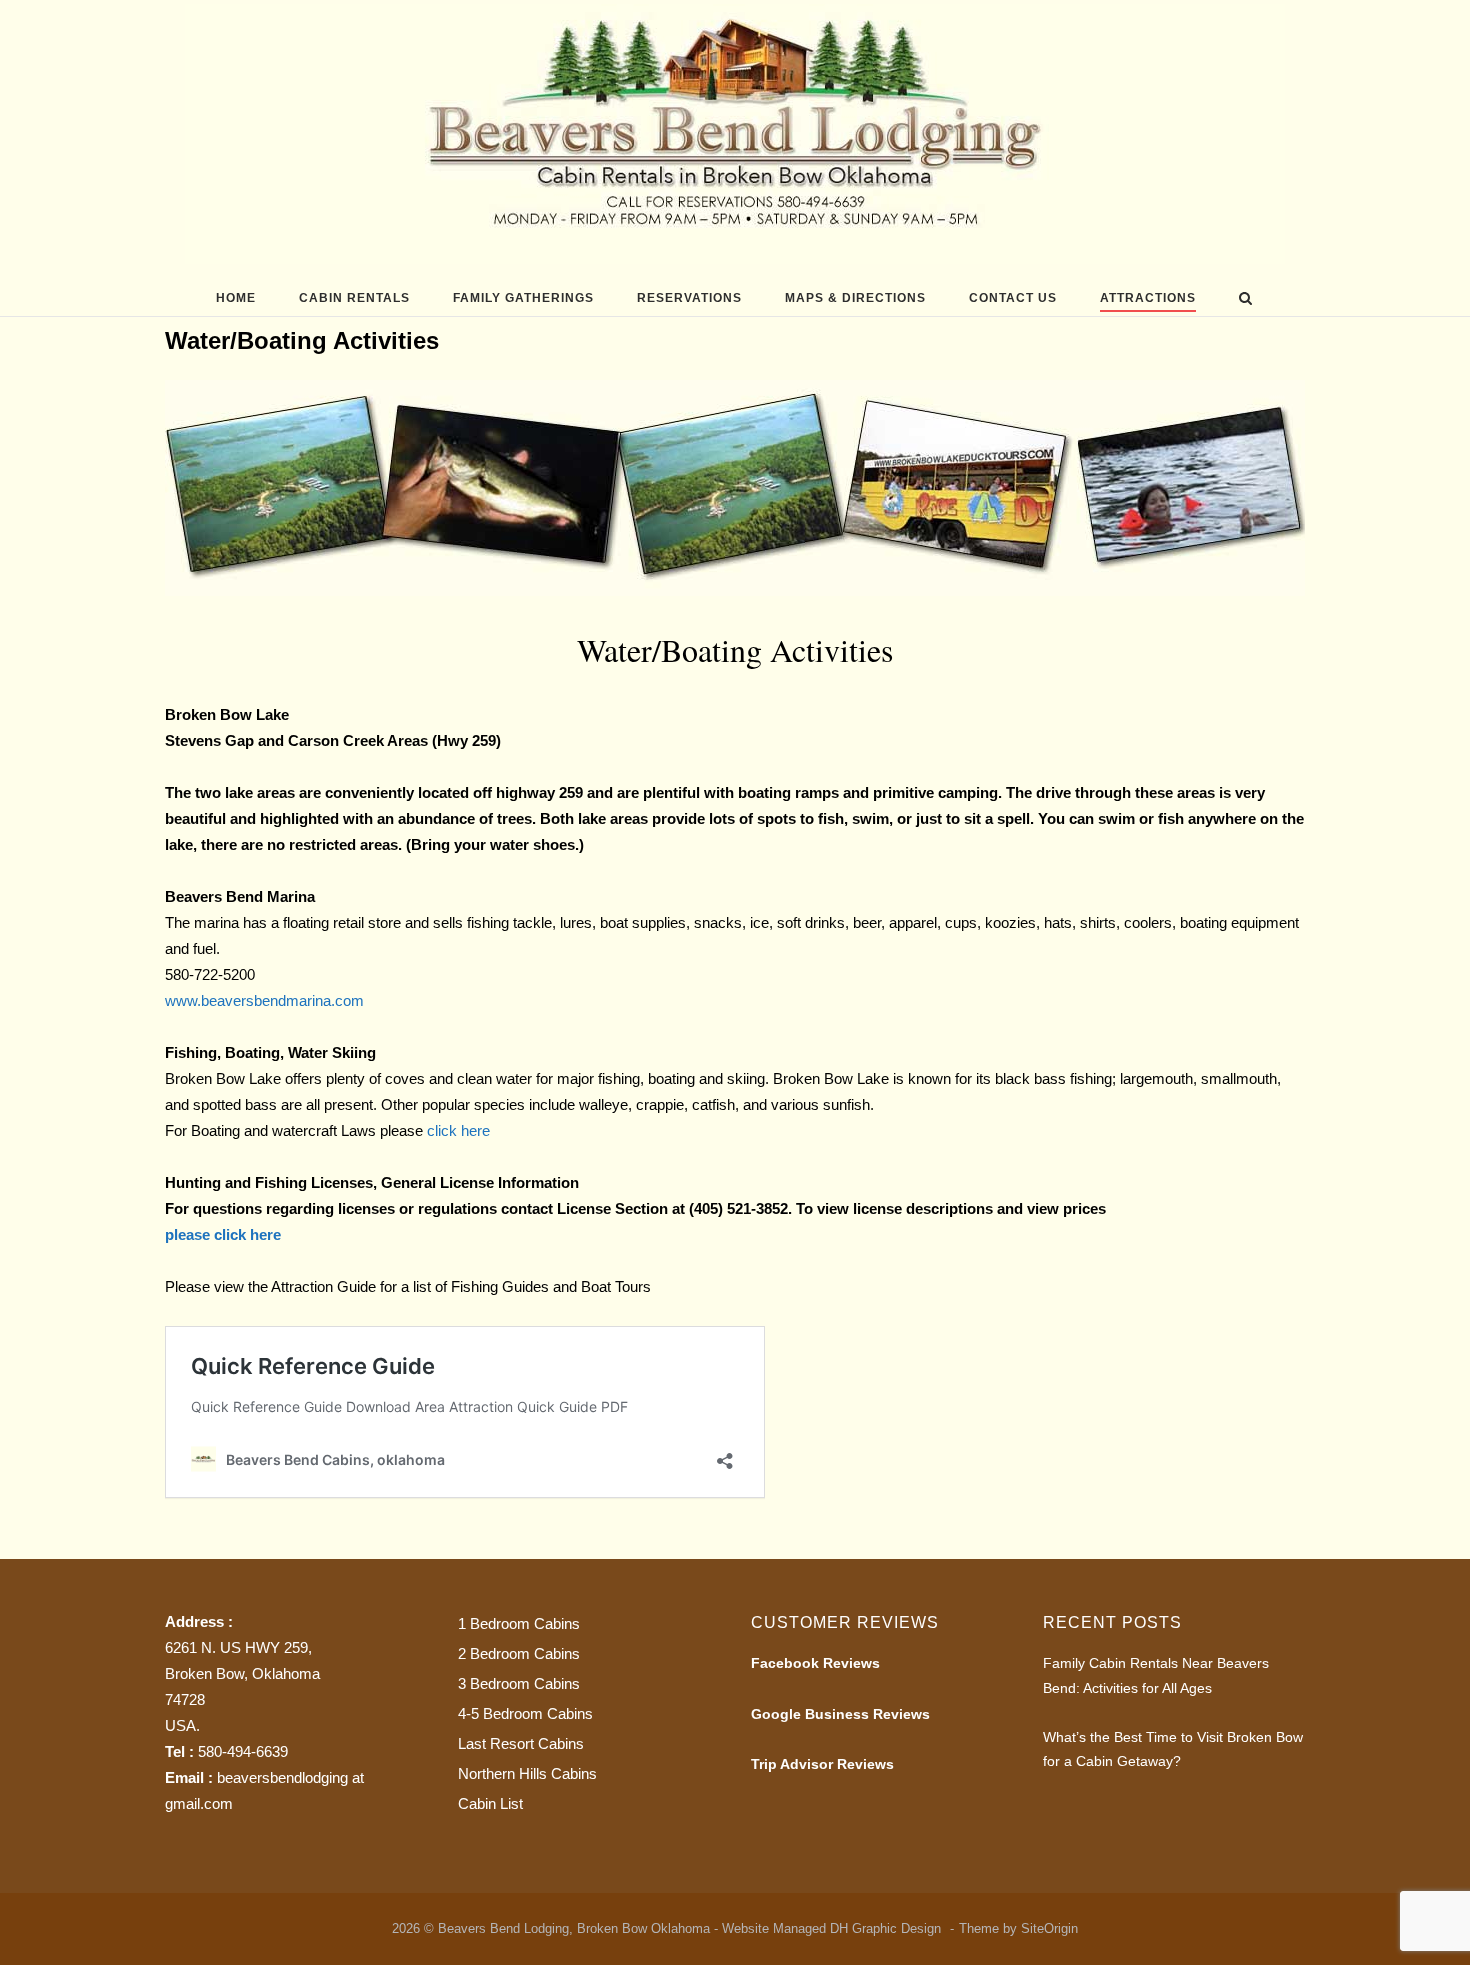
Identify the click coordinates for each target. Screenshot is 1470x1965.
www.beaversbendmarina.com (264, 1000)
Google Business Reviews (840, 1714)
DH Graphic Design (887, 1928)
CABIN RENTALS (354, 298)
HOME (236, 298)
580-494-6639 (243, 1751)
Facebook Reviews (815, 1663)
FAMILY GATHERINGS (523, 298)
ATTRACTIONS (1148, 298)
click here (456, 1130)
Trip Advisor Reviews (822, 1764)
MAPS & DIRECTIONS (855, 298)
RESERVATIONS (689, 298)
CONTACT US (1013, 298)
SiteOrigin (1049, 1928)
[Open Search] (1245, 299)
